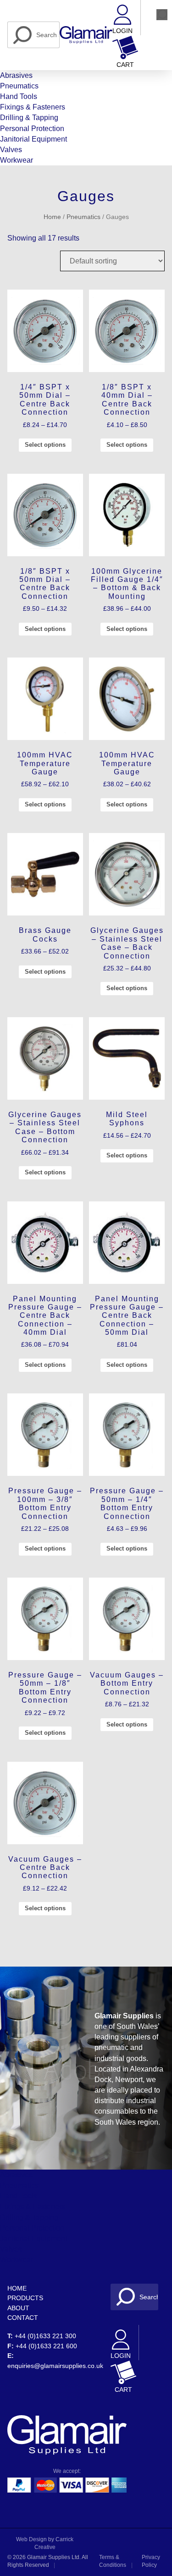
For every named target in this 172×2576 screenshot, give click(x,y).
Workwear (17, 160)
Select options (45, 445)
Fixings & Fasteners (33, 107)
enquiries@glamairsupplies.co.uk (55, 2366)
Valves (11, 150)
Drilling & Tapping (29, 118)
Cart (125, 65)
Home (52, 217)
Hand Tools (19, 96)
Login (122, 31)
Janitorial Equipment (33, 139)
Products (25, 2298)
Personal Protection (32, 129)
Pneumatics (19, 86)
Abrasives (16, 75)
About (18, 2308)
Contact (23, 2318)
